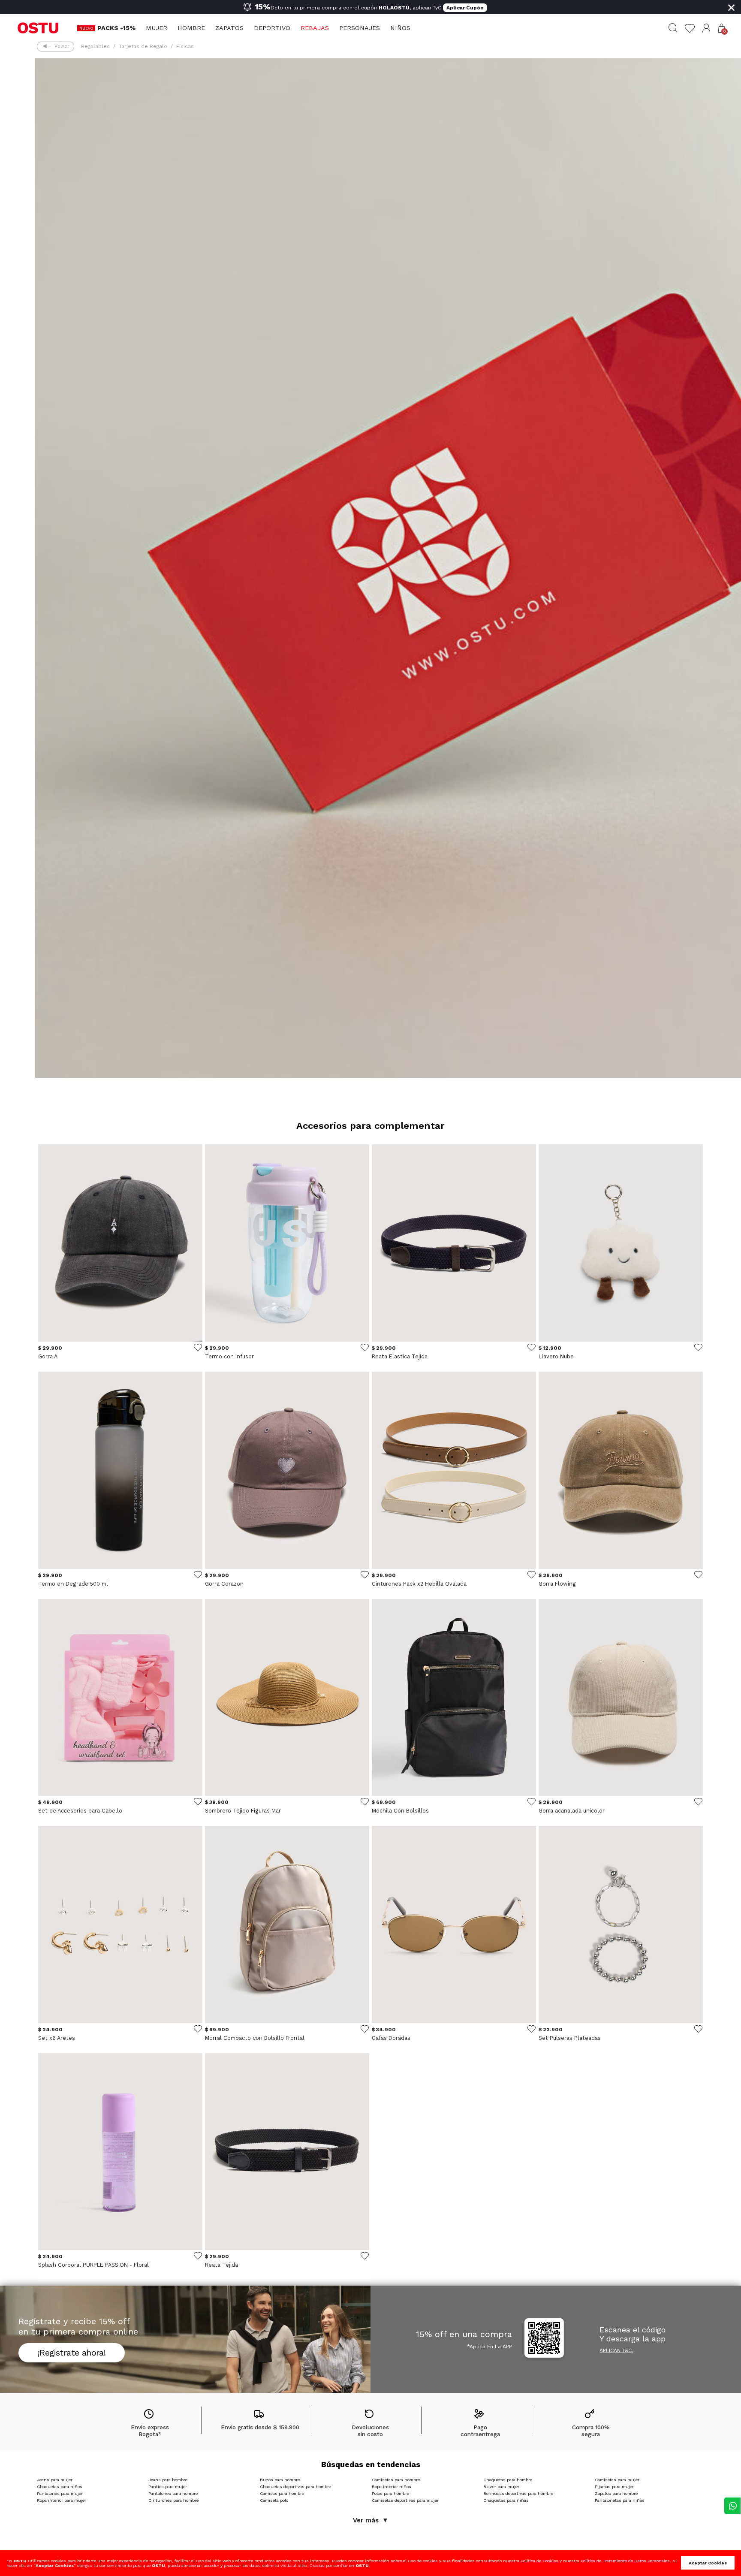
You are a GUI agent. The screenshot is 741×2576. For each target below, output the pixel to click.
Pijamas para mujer (614, 2487)
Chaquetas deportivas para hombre (295, 2487)
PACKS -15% (116, 28)
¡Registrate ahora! (72, 2353)
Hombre (191, 28)
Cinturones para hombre (173, 2500)
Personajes (360, 28)
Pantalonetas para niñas (620, 2500)
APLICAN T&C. (616, 2350)
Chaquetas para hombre (508, 2480)
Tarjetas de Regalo (143, 46)
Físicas (185, 46)
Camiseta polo (274, 2500)
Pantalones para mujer (60, 2493)
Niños (400, 28)
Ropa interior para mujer (62, 2500)
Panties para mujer (168, 2487)
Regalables (95, 46)
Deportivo (272, 28)
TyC (437, 8)
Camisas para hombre (282, 2493)
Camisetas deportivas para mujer (405, 2500)
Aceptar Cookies (708, 2563)
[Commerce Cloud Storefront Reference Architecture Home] (38, 27)
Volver (62, 46)
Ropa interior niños (392, 2487)
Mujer (157, 28)
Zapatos (229, 28)
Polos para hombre (390, 2493)
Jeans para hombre (168, 2480)
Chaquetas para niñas (506, 2500)
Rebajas (315, 28)
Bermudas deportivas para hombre (518, 2493)
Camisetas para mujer (617, 2480)
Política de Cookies (539, 2561)
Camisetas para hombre (396, 2480)
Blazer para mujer (501, 2487)
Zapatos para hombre (616, 2493)
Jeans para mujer (55, 2480)
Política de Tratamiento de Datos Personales (625, 2561)
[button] (706, 28)
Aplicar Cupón (465, 8)
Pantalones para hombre (173, 2493)
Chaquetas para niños (60, 2487)
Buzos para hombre (280, 2480)
